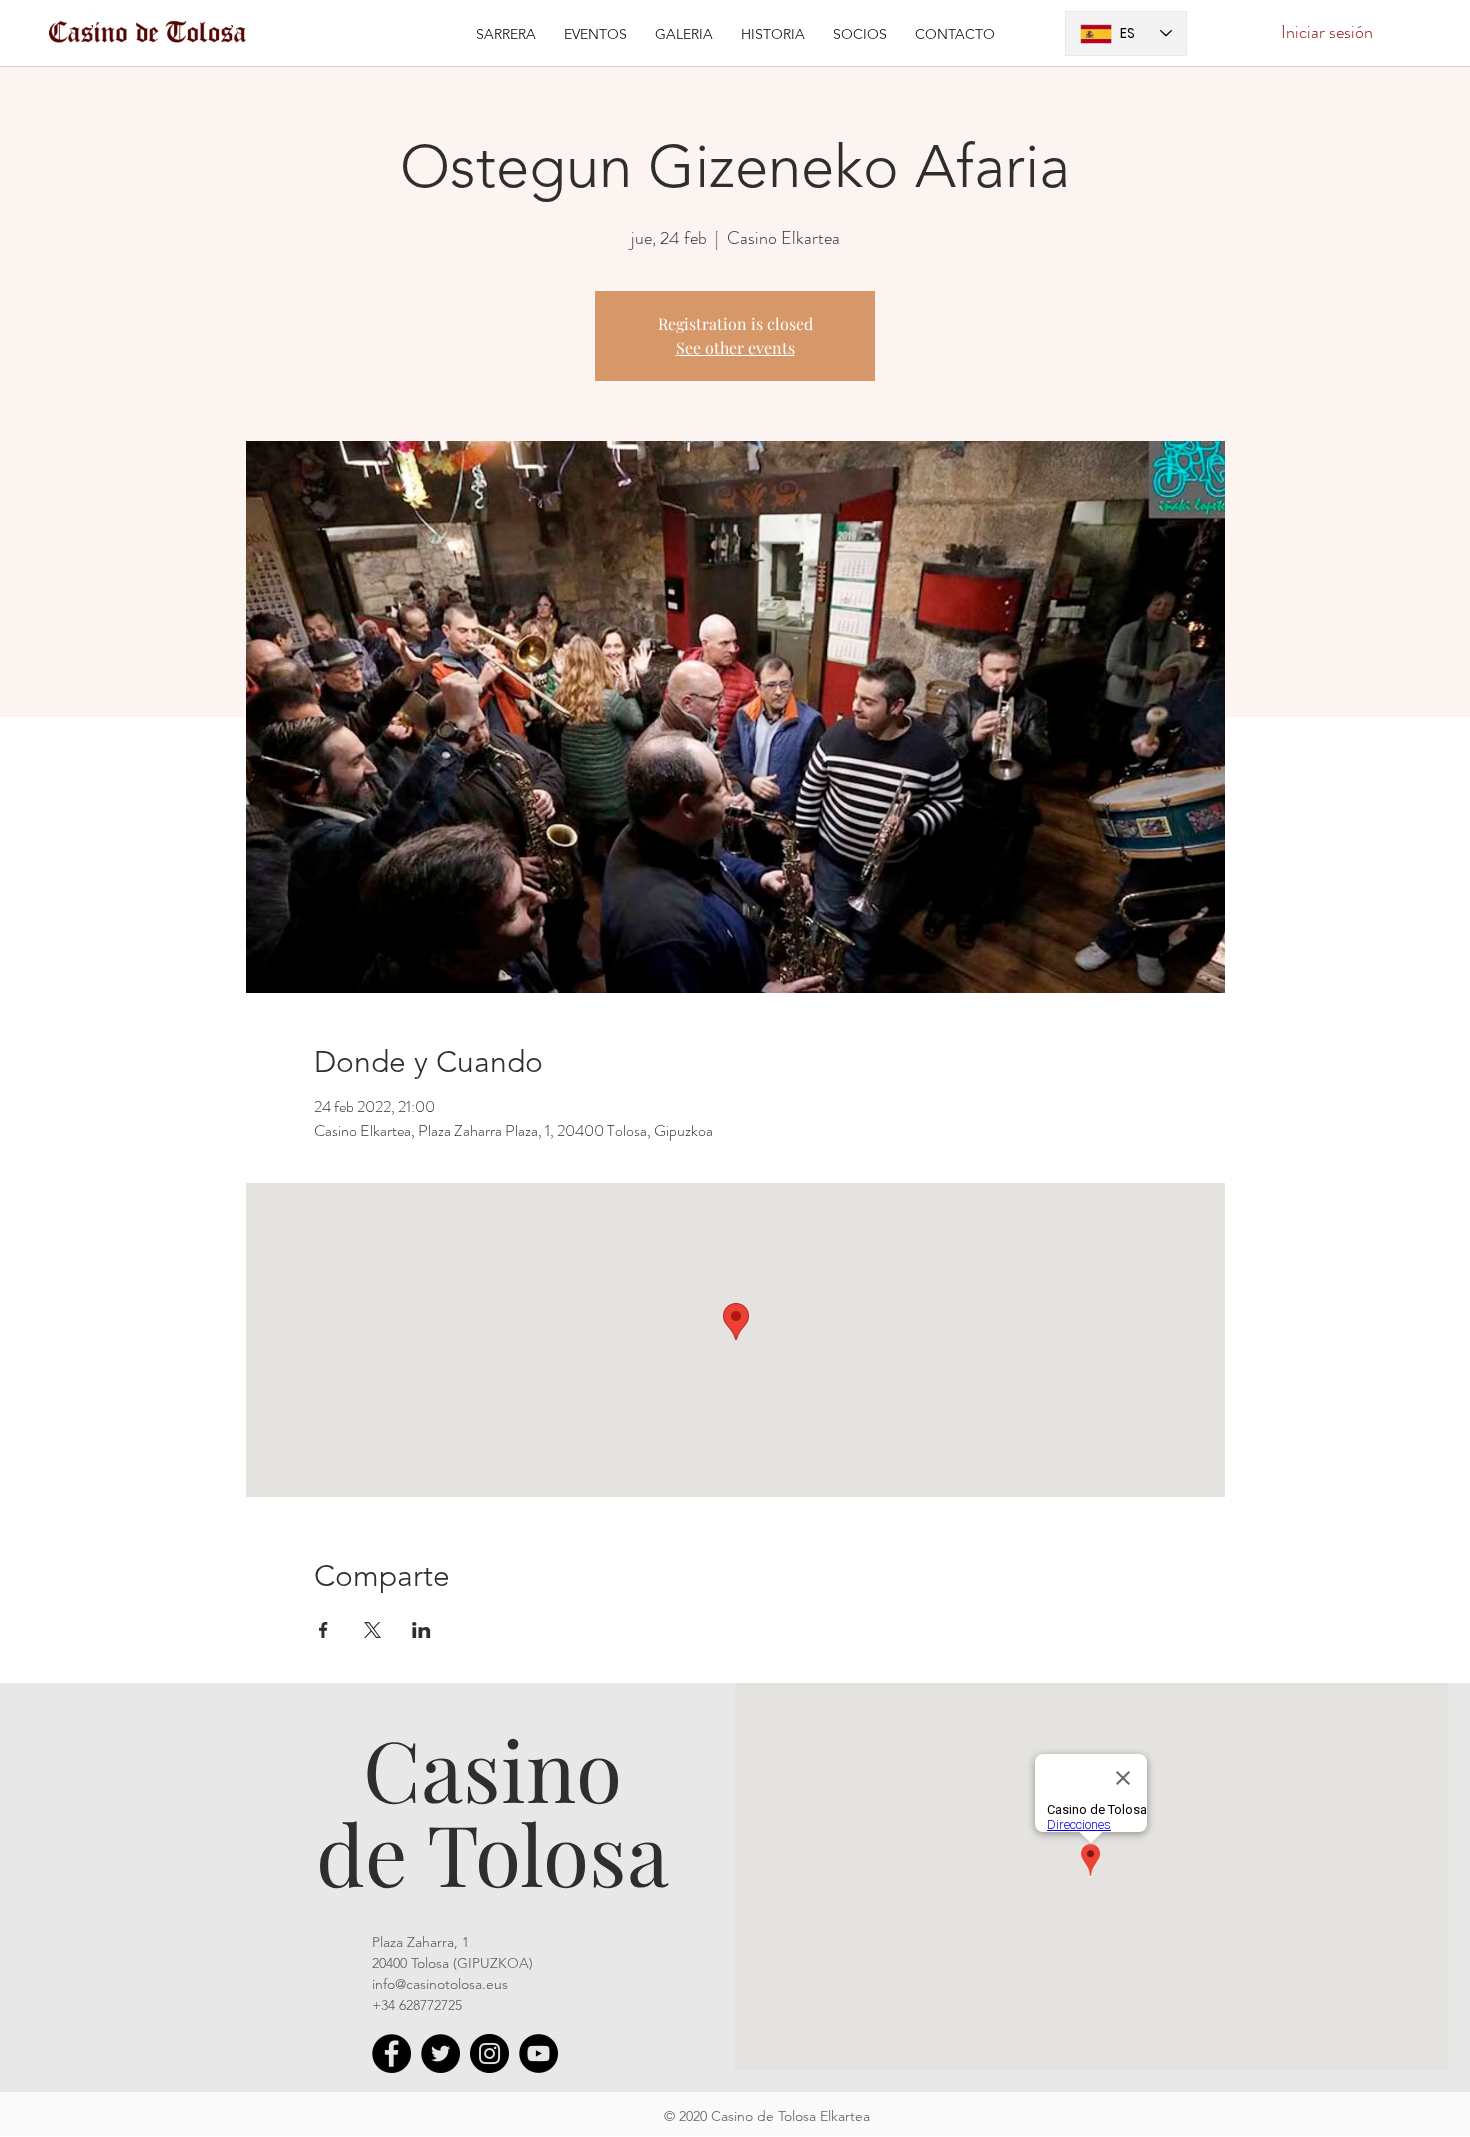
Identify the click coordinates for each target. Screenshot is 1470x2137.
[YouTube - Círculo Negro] (538, 2053)
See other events (735, 347)
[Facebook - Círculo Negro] (391, 2053)
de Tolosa (492, 1852)
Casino (492, 1768)
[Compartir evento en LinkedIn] (421, 1630)
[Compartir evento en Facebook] (323, 1630)
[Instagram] (489, 2053)
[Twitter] (440, 2053)
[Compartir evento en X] (372, 1630)
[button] (595, 33)
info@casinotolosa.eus (440, 1984)
